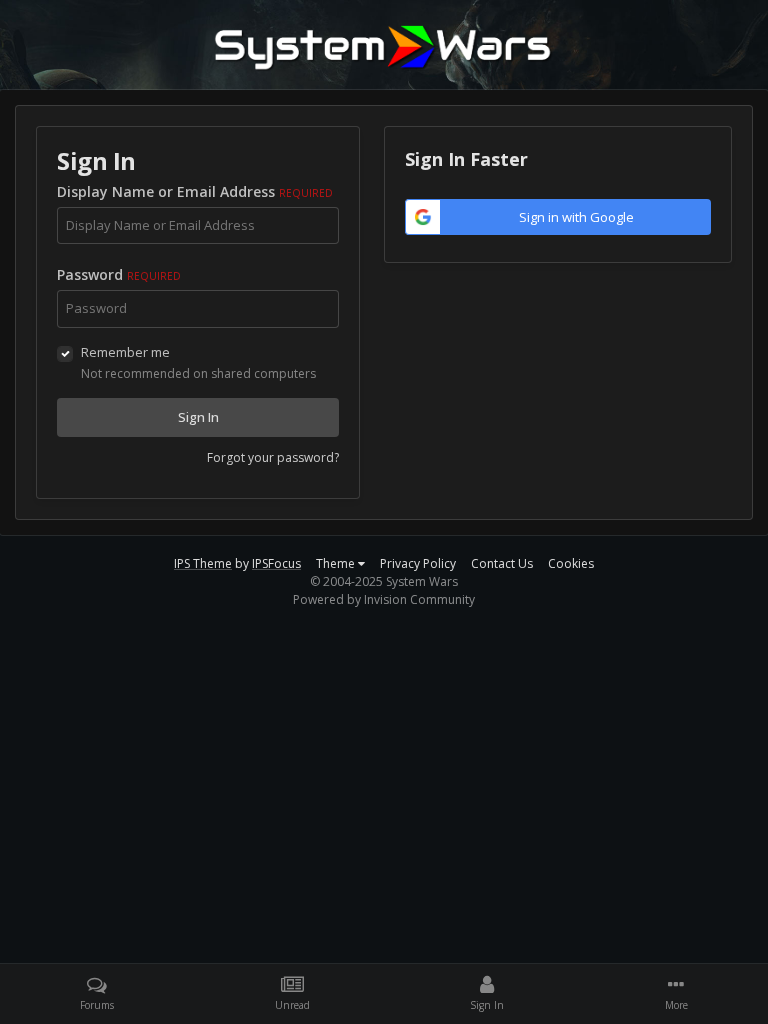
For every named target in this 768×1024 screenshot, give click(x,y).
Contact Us (502, 563)
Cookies (571, 563)
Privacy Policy (418, 563)
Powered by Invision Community (384, 599)
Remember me (125, 352)
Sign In (198, 417)
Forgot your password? (273, 457)
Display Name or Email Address (195, 191)
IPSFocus (276, 563)
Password (119, 274)
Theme (337, 563)
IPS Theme (203, 563)
